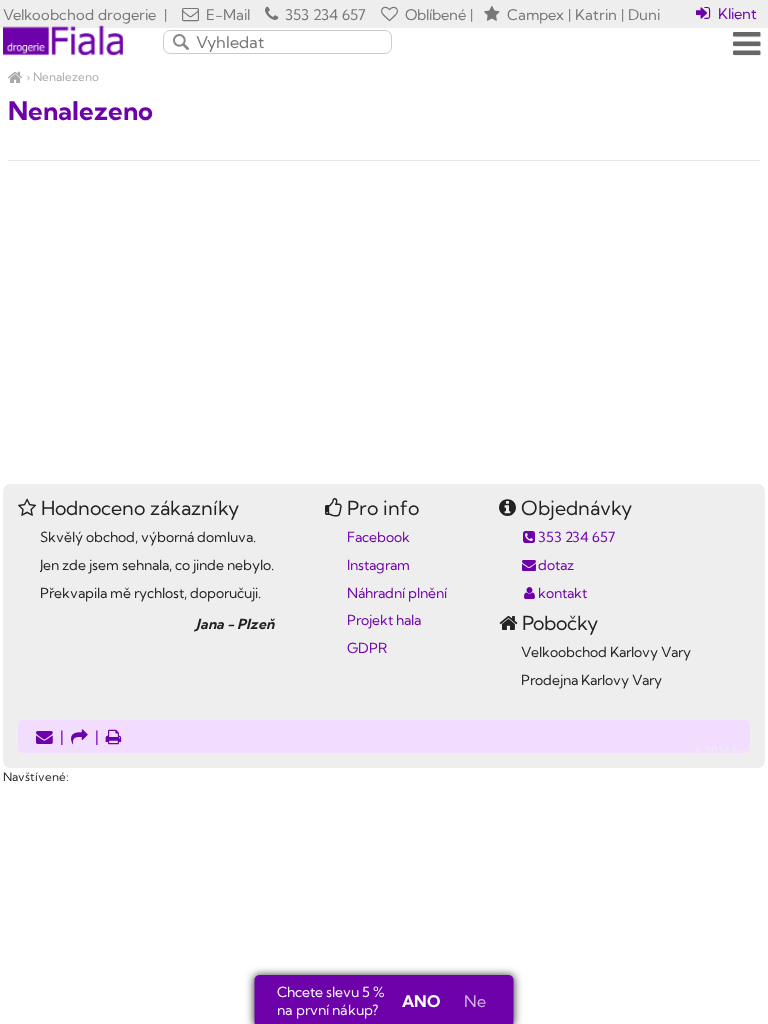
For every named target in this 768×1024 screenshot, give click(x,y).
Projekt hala (384, 620)
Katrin (596, 14)
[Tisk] (114, 738)
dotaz (556, 565)
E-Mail (226, 14)
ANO (421, 1001)
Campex (535, 14)
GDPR (367, 648)
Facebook (378, 537)
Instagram (378, 565)
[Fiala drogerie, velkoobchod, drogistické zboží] (15, 76)
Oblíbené (433, 14)
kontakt (562, 593)
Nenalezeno (66, 76)
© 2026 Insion (729, 751)
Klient (735, 13)
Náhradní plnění (397, 593)
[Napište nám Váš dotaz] (44, 738)
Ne (475, 1001)
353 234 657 (323, 14)
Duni (644, 14)
